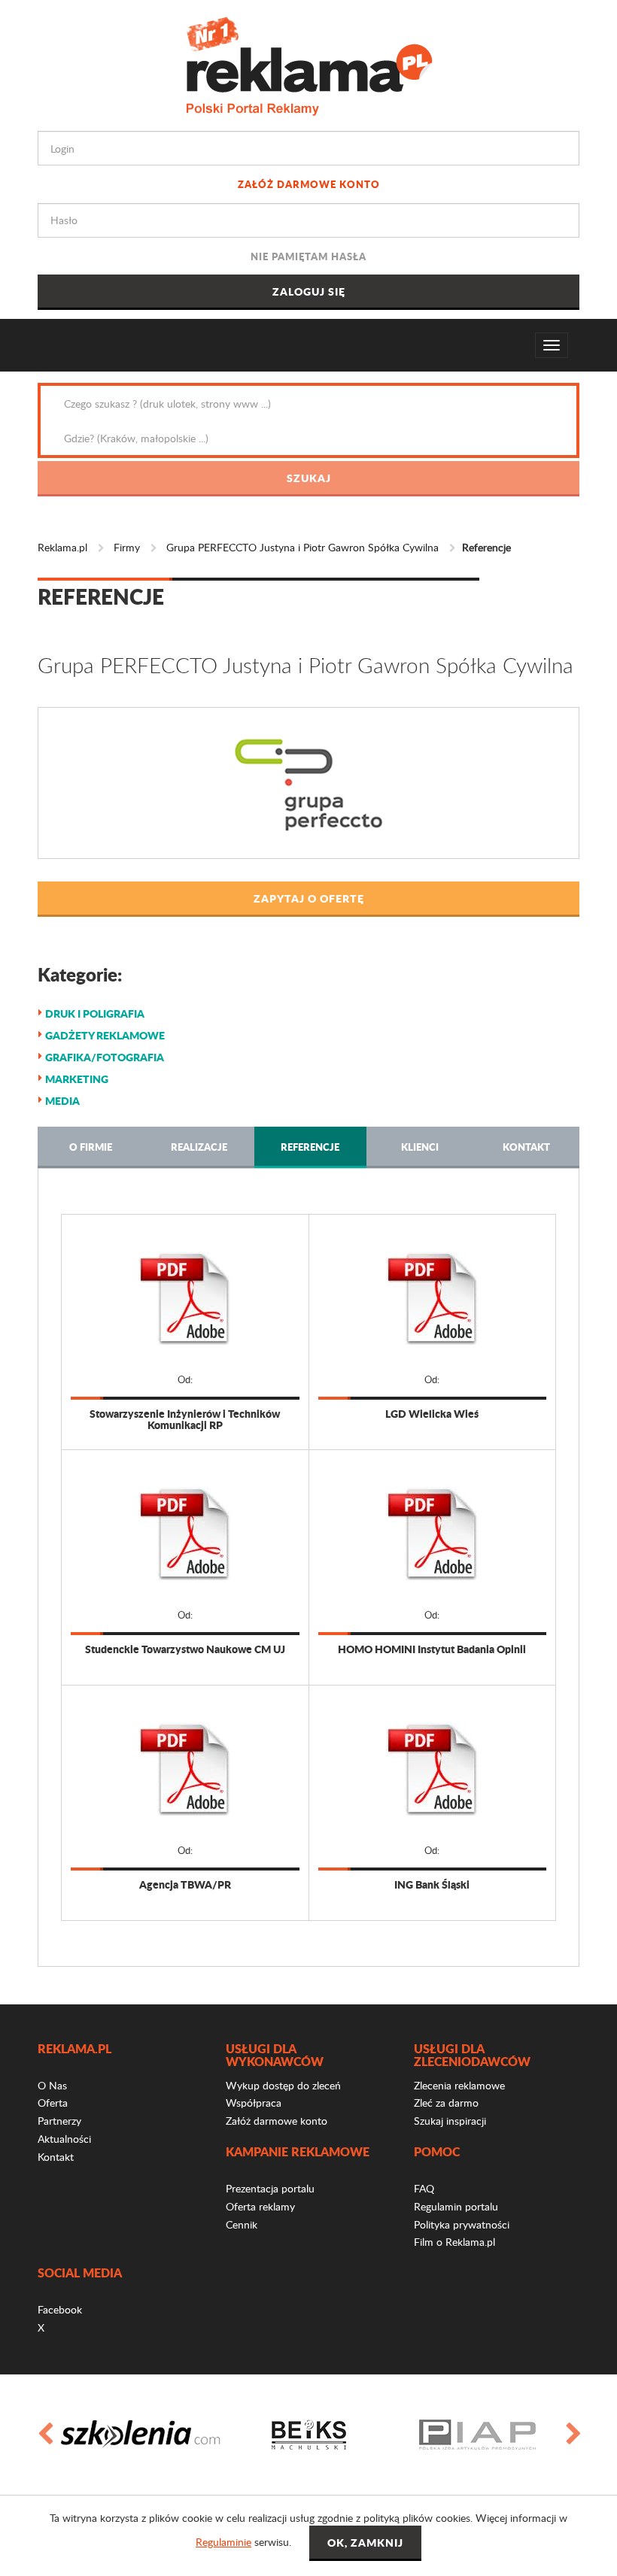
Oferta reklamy (260, 2206)
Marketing (77, 1079)
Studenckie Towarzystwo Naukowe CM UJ (185, 1649)
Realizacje (199, 1147)
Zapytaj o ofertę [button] (309, 898)
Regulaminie (223, 2542)
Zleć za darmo (446, 2103)
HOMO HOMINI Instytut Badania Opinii (432, 1649)
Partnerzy (59, 2121)
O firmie (91, 1147)
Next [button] (573, 2435)
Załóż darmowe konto (309, 184)
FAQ (424, 2188)
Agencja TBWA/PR (185, 1884)
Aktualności (64, 2139)
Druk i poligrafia (95, 1013)
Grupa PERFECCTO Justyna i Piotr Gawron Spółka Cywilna (302, 547)
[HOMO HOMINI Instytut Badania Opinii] (433, 1534)
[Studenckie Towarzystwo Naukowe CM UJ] (185, 1534)
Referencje (310, 1147)
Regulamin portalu (456, 2206)
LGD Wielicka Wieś (432, 1414)
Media (62, 1100)
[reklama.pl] (309, 64)
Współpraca (254, 2103)
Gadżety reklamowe (105, 1035)
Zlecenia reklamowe (459, 2085)
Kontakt (526, 1147)
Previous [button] (44, 2435)
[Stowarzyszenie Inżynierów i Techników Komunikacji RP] (185, 1298)
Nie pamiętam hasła (308, 256)
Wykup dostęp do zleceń (283, 2085)
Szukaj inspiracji (450, 2121)
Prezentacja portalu (270, 2188)
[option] (140, 2435)
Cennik (242, 2224)
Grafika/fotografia (105, 1057)
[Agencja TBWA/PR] (185, 1769)
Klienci (420, 1147)
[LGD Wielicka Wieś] (433, 1298)
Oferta (53, 2103)
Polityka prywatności (462, 2224)
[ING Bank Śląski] (433, 1769)
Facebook (60, 2309)
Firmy (127, 547)
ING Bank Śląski (432, 1884)
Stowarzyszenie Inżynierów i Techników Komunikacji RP (185, 1420)
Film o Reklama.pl (454, 2242)
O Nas (52, 2085)
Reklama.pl (62, 547)
